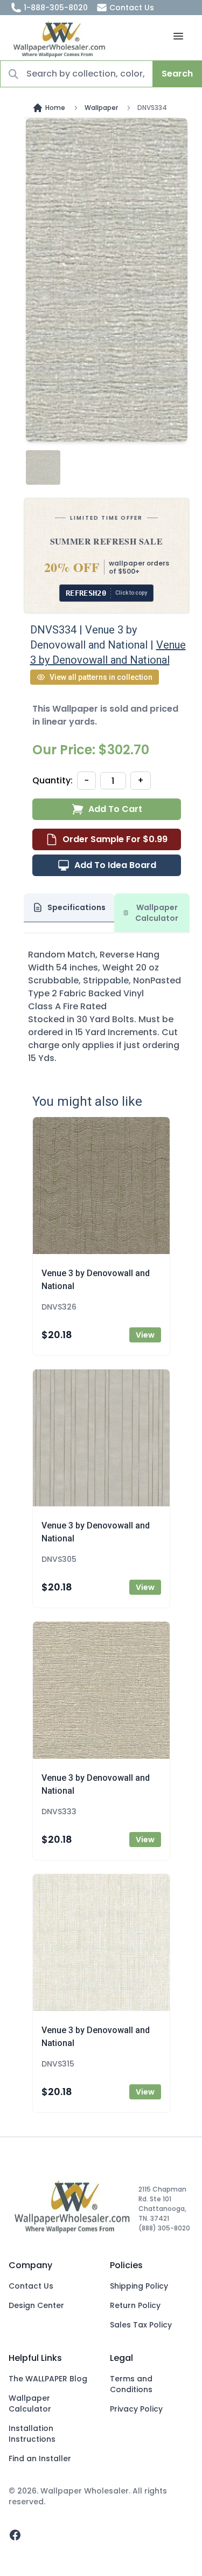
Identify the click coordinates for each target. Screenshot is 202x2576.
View (145, 1335)
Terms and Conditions (131, 2384)
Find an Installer (40, 2458)
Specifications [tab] (76, 907)
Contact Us (132, 8)
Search (177, 74)
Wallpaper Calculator (30, 2403)
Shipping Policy (139, 2286)
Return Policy (135, 2305)
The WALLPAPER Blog (48, 2379)
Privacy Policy (136, 2409)
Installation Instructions (32, 2434)
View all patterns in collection (101, 677)
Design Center (36, 2305)
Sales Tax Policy (141, 2325)
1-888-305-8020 (56, 8)
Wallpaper (101, 108)
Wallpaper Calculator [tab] (157, 913)
